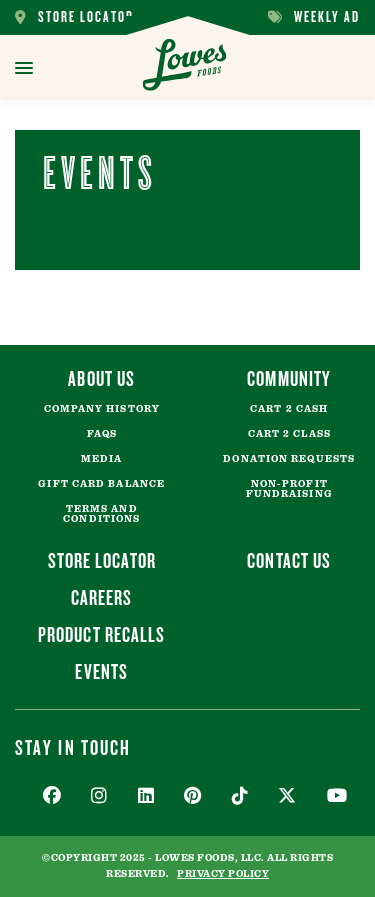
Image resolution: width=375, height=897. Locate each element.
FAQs (102, 434)
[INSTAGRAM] (99, 796)
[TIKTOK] (240, 796)
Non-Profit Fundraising (289, 489)
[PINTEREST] (193, 796)
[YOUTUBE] (337, 796)
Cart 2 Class (289, 434)
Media (102, 459)
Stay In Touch (73, 747)
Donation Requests (289, 459)
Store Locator (74, 17)
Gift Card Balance (101, 484)
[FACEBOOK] (52, 796)
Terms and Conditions (101, 514)
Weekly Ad (314, 17)
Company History (102, 409)
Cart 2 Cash (289, 409)
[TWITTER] (287, 796)
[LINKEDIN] (146, 796)
